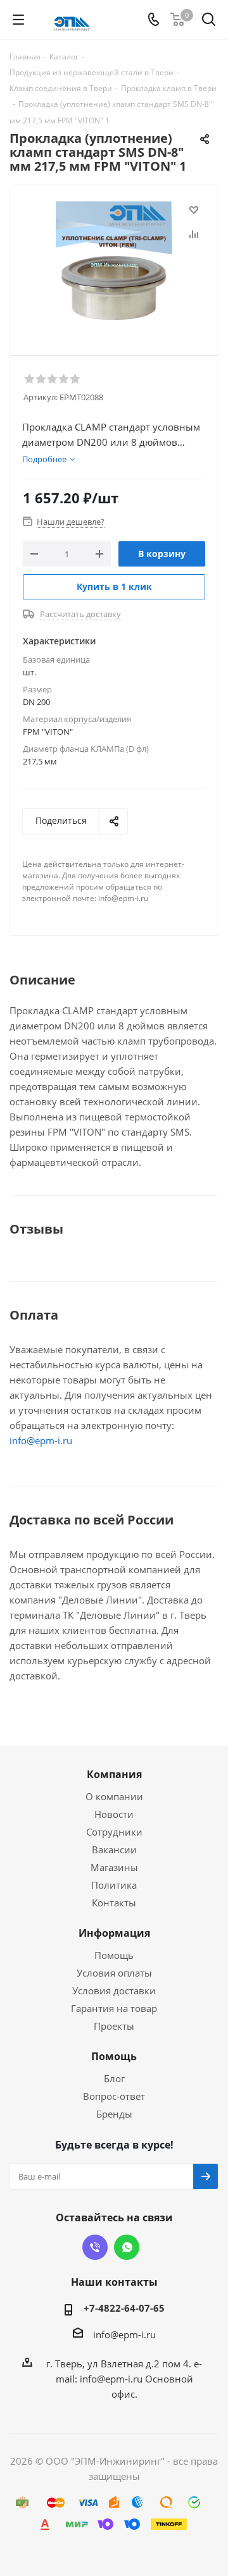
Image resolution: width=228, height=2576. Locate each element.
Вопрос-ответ (114, 2096)
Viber (95, 2247)
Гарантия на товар (114, 2008)
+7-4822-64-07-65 (124, 2308)
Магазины (114, 1867)
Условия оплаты (114, 1973)
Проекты (114, 2026)
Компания (114, 1774)
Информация (114, 1933)
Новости (114, 1814)
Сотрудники (114, 1832)
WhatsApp (127, 2247)
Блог (114, 2078)
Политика (114, 1885)
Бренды (114, 2114)
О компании (114, 1796)
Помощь (114, 1955)
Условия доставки (114, 1990)
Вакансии (114, 1849)
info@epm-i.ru (41, 1440)
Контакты (114, 1903)
